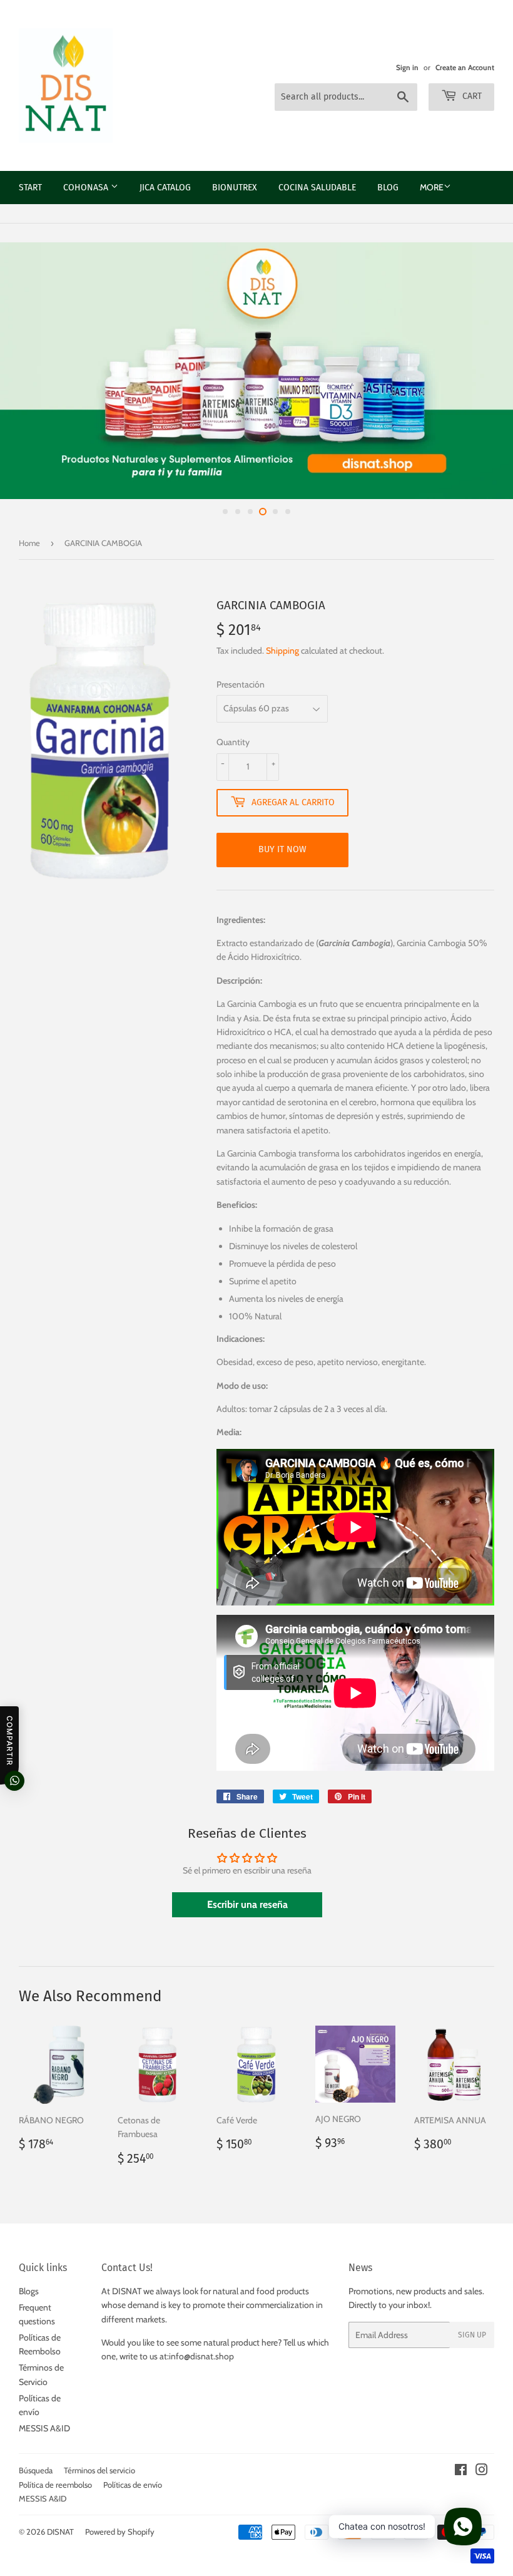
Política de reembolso (55, 2485)
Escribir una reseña (247, 1904)
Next (493, 371)
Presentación (241, 684)
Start (30, 188)
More (432, 187)
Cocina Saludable (317, 188)
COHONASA (87, 188)
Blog (388, 188)
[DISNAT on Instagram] (482, 2471)
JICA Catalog (165, 188)
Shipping (282, 651)
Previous (20, 371)
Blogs (29, 2291)
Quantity (233, 742)
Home (29, 543)
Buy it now (282, 849)
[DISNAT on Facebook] (461, 2471)
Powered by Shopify (120, 2532)
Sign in (407, 68)
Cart (471, 96)
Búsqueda (36, 2470)
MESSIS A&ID (44, 2428)
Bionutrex (235, 188)
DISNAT (60, 2532)
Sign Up (472, 2335)
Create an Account (465, 68)
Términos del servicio (99, 2470)
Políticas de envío (133, 2485)
